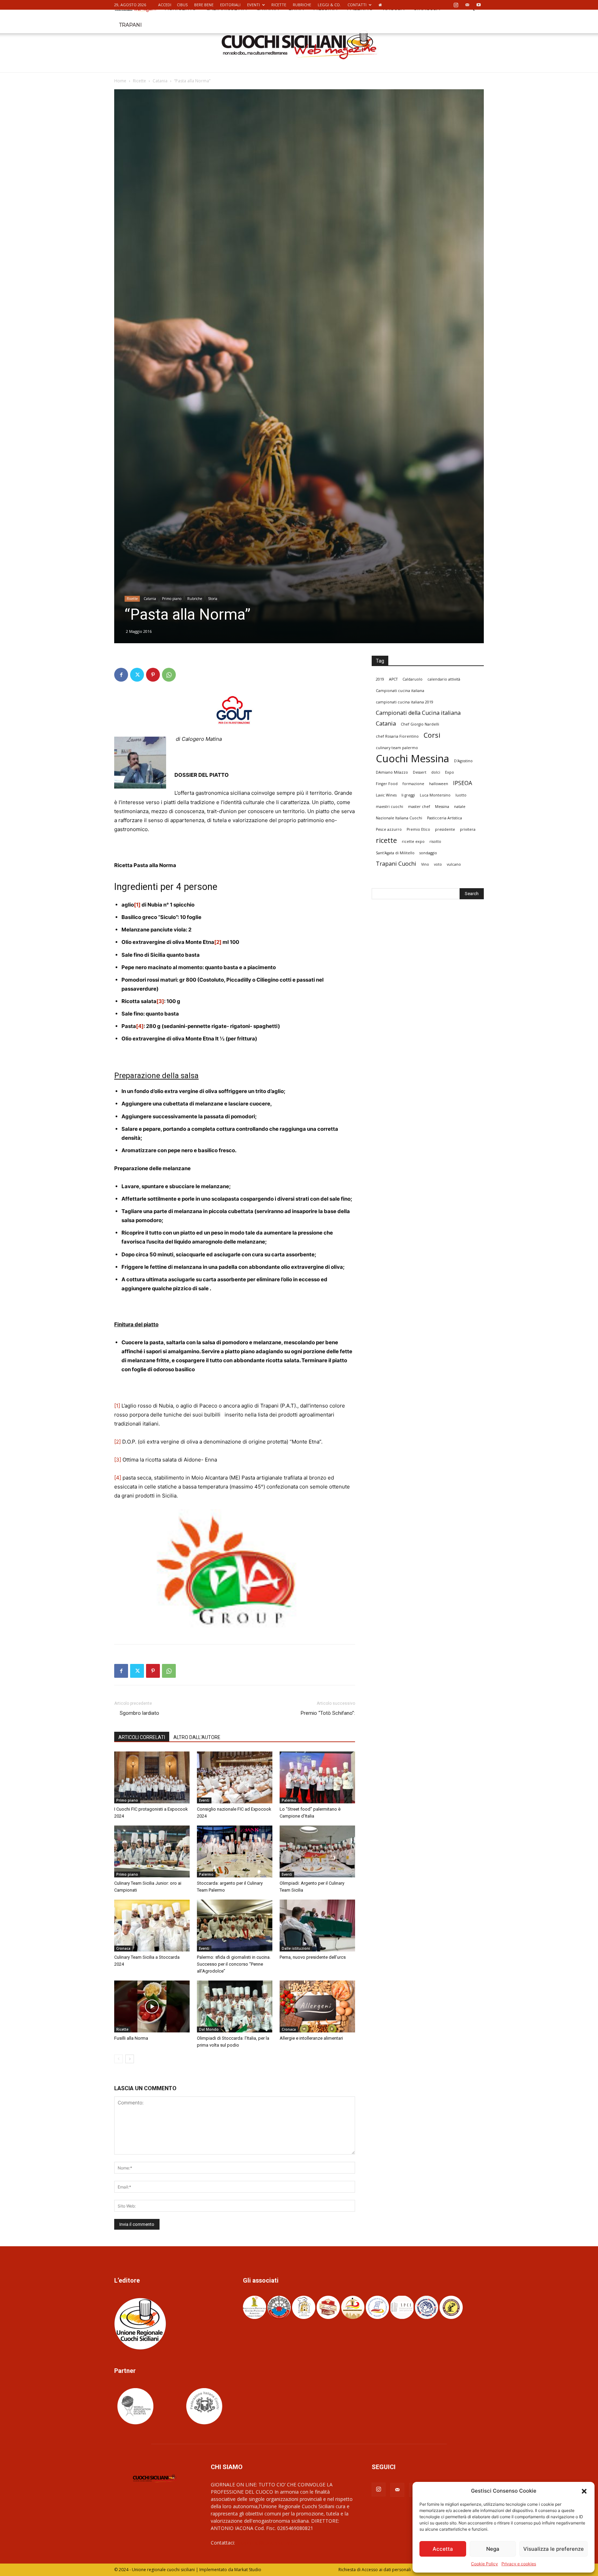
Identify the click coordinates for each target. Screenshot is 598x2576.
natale (460, 807)
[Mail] (467, 5)
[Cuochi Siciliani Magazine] (299, 45)
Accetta (443, 2549)
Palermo (289, 1800)
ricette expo (413, 841)
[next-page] (130, 2059)
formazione (413, 784)
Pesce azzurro (389, 829)
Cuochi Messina (413, 759)
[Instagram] (456, 5)
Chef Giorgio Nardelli (420, 724)
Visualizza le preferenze (554, 2549)
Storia (213, 599)
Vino (425, 864)
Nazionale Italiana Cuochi (399, 818)
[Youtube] (479, 5)
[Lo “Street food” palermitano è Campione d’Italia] (317, 1777)
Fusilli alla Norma (131, 2038)
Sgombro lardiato (137, 1713)
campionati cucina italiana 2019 (405, 702)
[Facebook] (121, 675)
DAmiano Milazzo (392, 772)
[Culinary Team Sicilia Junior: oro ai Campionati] (152, 1851)
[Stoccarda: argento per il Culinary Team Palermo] (235, 1851)
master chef (419, 807)
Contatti (357, 5)
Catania (160, 81)
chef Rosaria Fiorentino (397, 736)
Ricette (279, 5)
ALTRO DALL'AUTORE (197, 1737)
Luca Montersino (435, 795)
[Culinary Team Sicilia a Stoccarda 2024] (152, 1926)
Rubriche (302, 5)
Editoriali (230, 5)
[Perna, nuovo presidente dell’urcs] (317, 1926)
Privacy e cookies (519, 2564)
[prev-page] (119, 2059)
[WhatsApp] (169, 675)
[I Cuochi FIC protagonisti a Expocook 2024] (152, 1777)
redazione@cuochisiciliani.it (267, 2543)
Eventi (253, 5)
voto (438, 864)
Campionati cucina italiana (400, 691)
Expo (450, 772)
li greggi (408, 795)
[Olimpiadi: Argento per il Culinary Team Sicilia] (317, 1851)
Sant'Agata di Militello (395, 853)
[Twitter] (137, 675)
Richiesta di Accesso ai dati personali (375, 2570)
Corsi (432, 735)
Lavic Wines (386, 795)
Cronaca (123, 1948)
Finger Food (387, 784)
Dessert (420, 772)
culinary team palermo (397, 748)
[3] (118, 1460)
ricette (386, 840)
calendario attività (444, 679)
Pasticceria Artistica (445, 818)
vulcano (454, 864)
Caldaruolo (413, 679)
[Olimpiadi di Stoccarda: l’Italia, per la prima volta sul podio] (235, 2006)
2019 (380, 679)
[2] (117, 1442)
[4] (118, 1478)
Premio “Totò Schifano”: (328, 1713)
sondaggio (428, 853)
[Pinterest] (153, 675)
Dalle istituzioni (296, 1948)
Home (120, 81)
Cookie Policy (484, 2564)
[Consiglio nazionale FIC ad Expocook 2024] (235, 1777)
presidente (445, 829)
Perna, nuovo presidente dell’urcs (313, 1957)
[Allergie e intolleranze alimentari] (317, 2006)
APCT (393, 679)
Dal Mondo (209, 2029)
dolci (436, 772)
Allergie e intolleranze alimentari (311, 2038)
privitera (468, 829)
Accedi (165, 5)
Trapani (130, 25)
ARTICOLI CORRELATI (142, 1737)
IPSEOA (463, 783)
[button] (584, 2491)
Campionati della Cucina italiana (418, 713)
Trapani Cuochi (396, 864)
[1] (117, 1406)
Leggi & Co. (329, 5)
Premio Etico (418, 829)
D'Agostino (463, 761)
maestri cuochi (389, 807)
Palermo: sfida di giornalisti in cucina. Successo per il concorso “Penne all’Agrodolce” (234, 1964)
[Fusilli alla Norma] (152, 2006)
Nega (493, 2549)
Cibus (182, 5)
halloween (439, 784)
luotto (461, 795)
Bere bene (204, 5)
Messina (442, 807)
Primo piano (172, 599)
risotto (435, 841)
